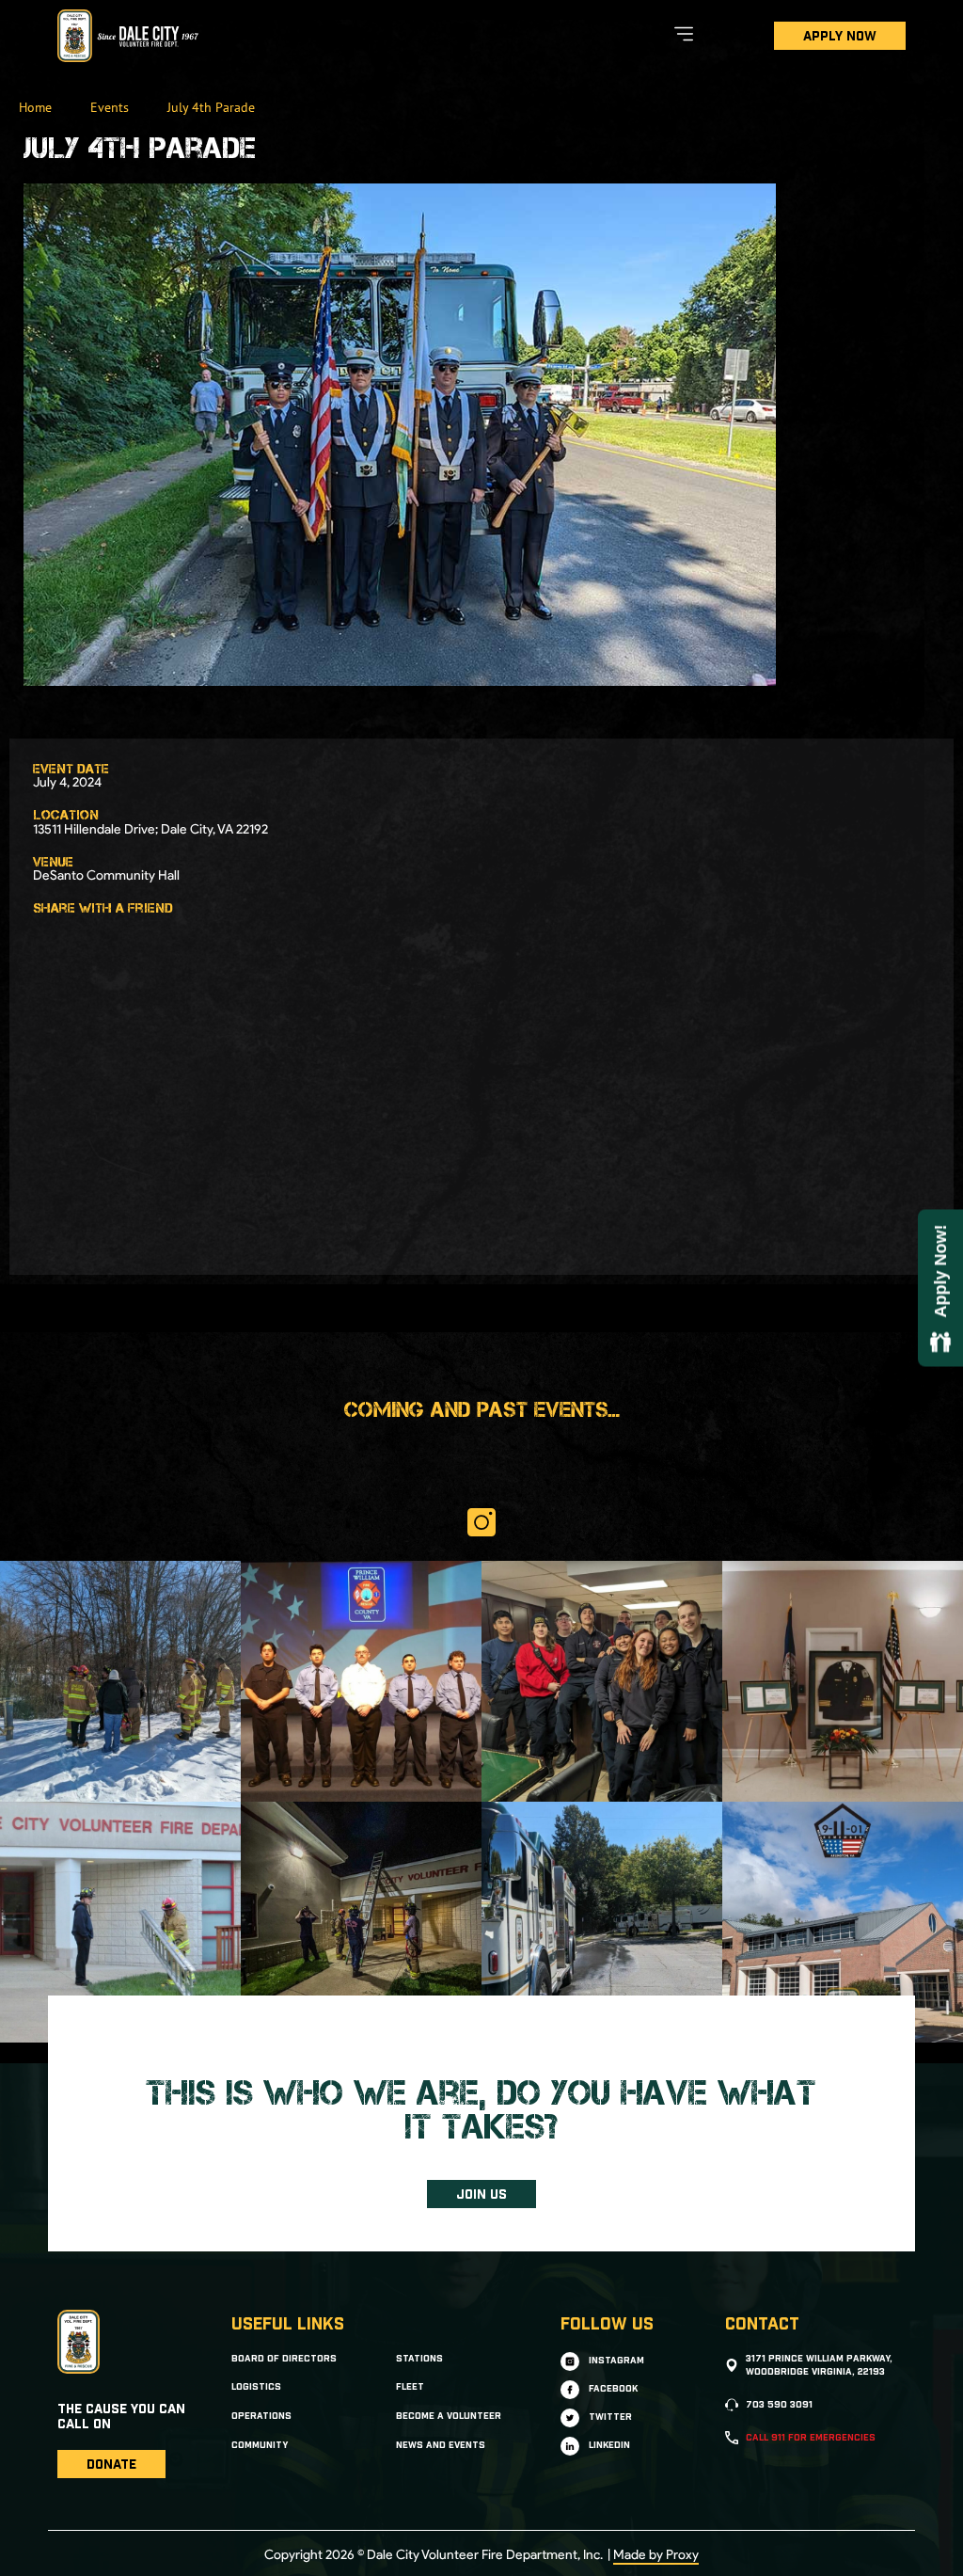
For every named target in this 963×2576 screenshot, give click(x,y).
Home (35, 107)
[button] (45, 937)
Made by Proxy (656, 2555)
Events (110, 107)
